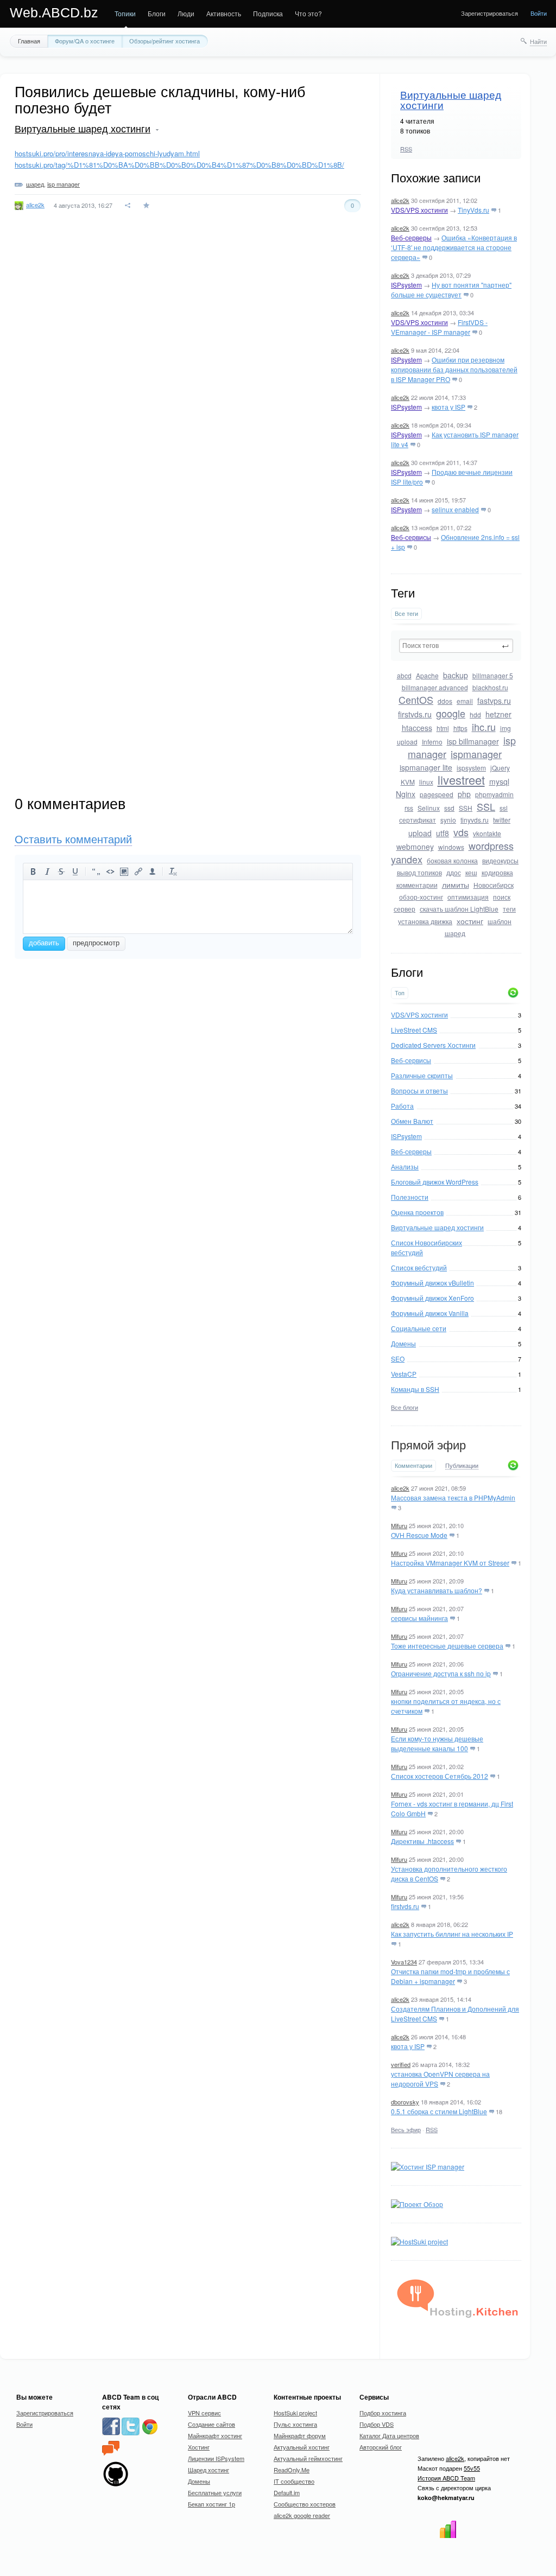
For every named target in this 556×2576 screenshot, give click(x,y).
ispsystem (471, 768)
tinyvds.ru (475, 820)
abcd (404, 675)
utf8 (443, 833)
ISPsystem (406, 285)
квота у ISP (448, 407)
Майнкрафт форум (300, 2435)
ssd (449, 808)
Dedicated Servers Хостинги (433, 1045)
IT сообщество (294, 2481)
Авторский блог (381, 2447)
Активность (224, 13)
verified (401, 2064)
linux (426, 782)
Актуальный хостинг (302, 2447)
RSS (406, 149)
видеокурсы (500, 860)
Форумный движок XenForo (432, 1298)
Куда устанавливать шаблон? (437, 1590)
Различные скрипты (422, 1075)
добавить (44, 943)
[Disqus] (188, 375)
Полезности (410, 1197)
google (451, 713)
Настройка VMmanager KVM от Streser (450, 1563)
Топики (125, 13)
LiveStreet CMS (414, 1030)
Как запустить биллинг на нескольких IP (452, 1934)
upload (420, 833)
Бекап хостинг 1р (211, 2504)
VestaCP (404, 1374)
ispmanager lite (426, 767)
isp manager (64, 184)
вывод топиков (419, 872)
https (460, 728)
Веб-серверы (411, 237)
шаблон (500, 921)
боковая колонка (452, 860)
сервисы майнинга (419, 1618)
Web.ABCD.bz (54, 12)
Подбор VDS (377, 2424)
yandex (407, 859)
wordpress (491, 845)
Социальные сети (419, 1328)
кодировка (497, 872)
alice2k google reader (302, 2515)
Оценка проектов (417, 1212)
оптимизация (468, 897)
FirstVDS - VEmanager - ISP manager (439, 327)
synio (448, 820)
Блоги (157, 13)
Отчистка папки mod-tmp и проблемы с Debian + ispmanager (450, 1976)
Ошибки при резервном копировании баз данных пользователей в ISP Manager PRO (454, 369)
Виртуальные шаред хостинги (451, 100)
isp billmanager (473, 741)
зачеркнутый (61, 872)
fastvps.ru (494, 701)
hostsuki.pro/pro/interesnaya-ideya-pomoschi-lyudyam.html (107, 153)
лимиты (456, 885)
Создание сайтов (211, 2424)
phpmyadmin (494, 794)
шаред (455, 933)
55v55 (472, 2468)
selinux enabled (455, 509)
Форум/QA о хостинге (85, 41)
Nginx (406, 794)
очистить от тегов (173, 872)
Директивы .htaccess (422, 1841)
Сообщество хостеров (305, 2504)
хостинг (470, 921)
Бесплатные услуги (215, 2492)
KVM (408, 782)
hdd (475, 714)
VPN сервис (204, 2413)
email (465, 701)
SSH (466, 808)
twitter (502, 820)
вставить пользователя (153, 872)
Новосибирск (494, 885)
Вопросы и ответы (419, 1090)
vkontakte (487, 833)
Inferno (432, 742)
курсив (47, 872)
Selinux (429, 808)
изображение (124, 872)
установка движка (425, 921)
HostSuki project (295, 2413)
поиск (502, 897)
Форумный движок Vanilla (430, 1313)
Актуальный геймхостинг (308, 2458)
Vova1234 (404, 1962)
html (443, 728)
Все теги (406, 613)
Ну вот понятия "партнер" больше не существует (451, 290)
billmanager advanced (435, 687)
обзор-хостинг (421, 897)
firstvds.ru (415, 714)
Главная (29, 41)
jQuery (500, 768)
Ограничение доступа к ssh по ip (441, 1673)
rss (409, 808)
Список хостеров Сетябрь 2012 (440, 1776)
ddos (445, 701)
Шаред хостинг (208, 2470)
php (464, 794)
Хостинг (199, 2447)
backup (456, 675)
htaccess (417, 728)
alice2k (400, 200)
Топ (400, 993)
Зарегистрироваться (489, 13)
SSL (486, 806)
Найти (538, 41)
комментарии (417, 885)
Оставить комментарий (73, 839)
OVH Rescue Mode (419, 1535)
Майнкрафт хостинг (215, 2435)
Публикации (462, 1466)
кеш (471, 872)
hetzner (498, 714)
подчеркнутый (75, 872)
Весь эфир (406, 2129)
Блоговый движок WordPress (435, 1182)
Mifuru (399, 1525)
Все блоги (405, 1407)
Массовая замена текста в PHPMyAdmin (453, 1497)
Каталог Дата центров (389, 2435)
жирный (33, 872)
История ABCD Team (446, 2478)
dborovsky (405, 2102)
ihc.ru (484, 727)
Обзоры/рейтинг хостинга (165, 41)
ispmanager (476, 754)
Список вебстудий (419, 1267)
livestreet (461, 780)
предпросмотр (96, 943)
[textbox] (456, 646)
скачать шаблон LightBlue (459, 909)
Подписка (268, 13)
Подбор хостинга (383, 2413)
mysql (499, 781)
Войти (539, 13)
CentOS (416, 699)
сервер (405, 909)
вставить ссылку (138, 872)
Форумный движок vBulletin (432, 1283)
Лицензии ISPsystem (216, 2458)
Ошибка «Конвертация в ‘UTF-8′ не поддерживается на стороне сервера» (454, 247)
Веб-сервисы (411, 537)
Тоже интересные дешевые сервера (447, 1646)
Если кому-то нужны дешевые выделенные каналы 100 (437, 1743)
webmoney (415, 847)
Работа (402, 1106)
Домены (403, 1343)
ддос (454, 872)
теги (509, 909)
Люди (186, 13)
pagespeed (437, 794)
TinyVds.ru (473, 210)
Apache (427, 675)
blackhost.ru (490, 687)
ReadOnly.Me (292, 2470)
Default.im (287, 2492)
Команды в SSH (415, 1389)
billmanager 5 (493, 675)
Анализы (405, 1166)
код (110, 872)
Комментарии (413, 1465)
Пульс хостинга (295, 2424)
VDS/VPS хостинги (419, 210)
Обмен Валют (412, 1121)
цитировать (96, 872)
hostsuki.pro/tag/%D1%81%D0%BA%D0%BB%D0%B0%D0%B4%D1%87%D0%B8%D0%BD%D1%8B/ (179, 165)
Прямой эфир (428, 1445)
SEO (398, 1359)
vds (461, 832)
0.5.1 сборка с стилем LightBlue (439, 2111)
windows (451, 847)
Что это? (308, 13)
